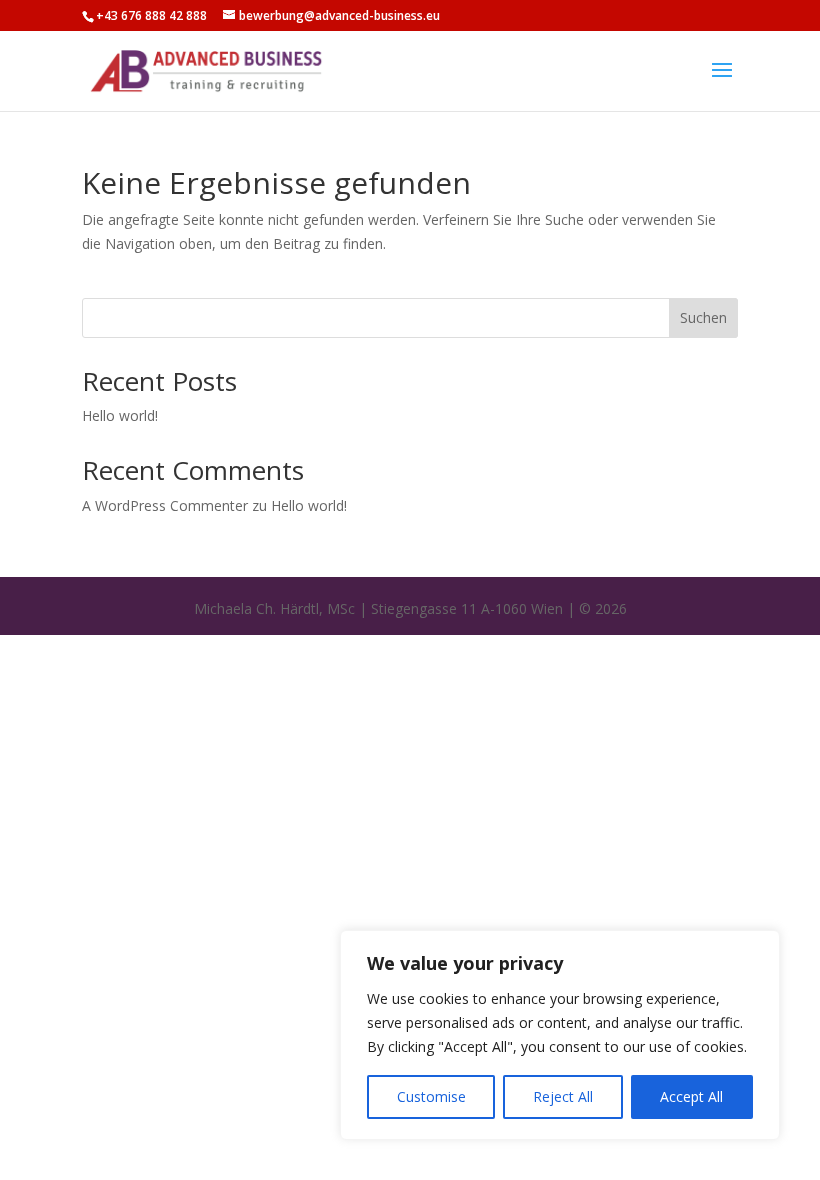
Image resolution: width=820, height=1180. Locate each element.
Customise (431, 1096)
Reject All (563, 1096)
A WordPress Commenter (165, 505)
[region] (560, 1035)
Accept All (691, 1096)
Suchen (703, 317)
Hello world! (120, 415)
